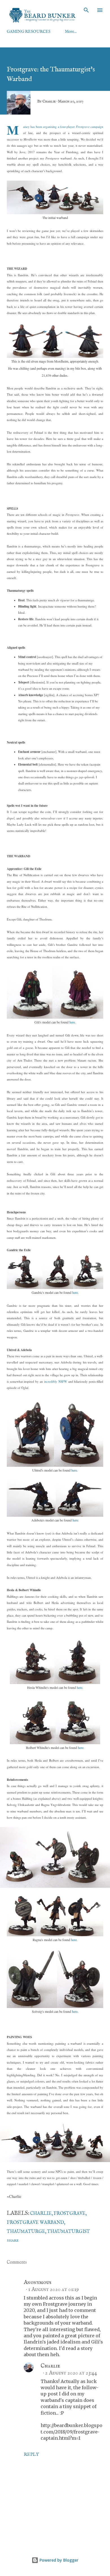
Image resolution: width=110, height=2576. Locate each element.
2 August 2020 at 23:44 (71, 2373)
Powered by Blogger (58, 2560)
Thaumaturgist (69, 2232)
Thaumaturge (26, 2232)
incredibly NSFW (56, 1381)
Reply (31, 2455)
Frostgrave (70, 2214)
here (72, 1022)
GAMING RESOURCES (29, 32)
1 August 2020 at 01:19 (54, 2289)
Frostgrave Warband (35, 2223)
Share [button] (13, 2241)
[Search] (86, 10)
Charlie (41, 2214)
